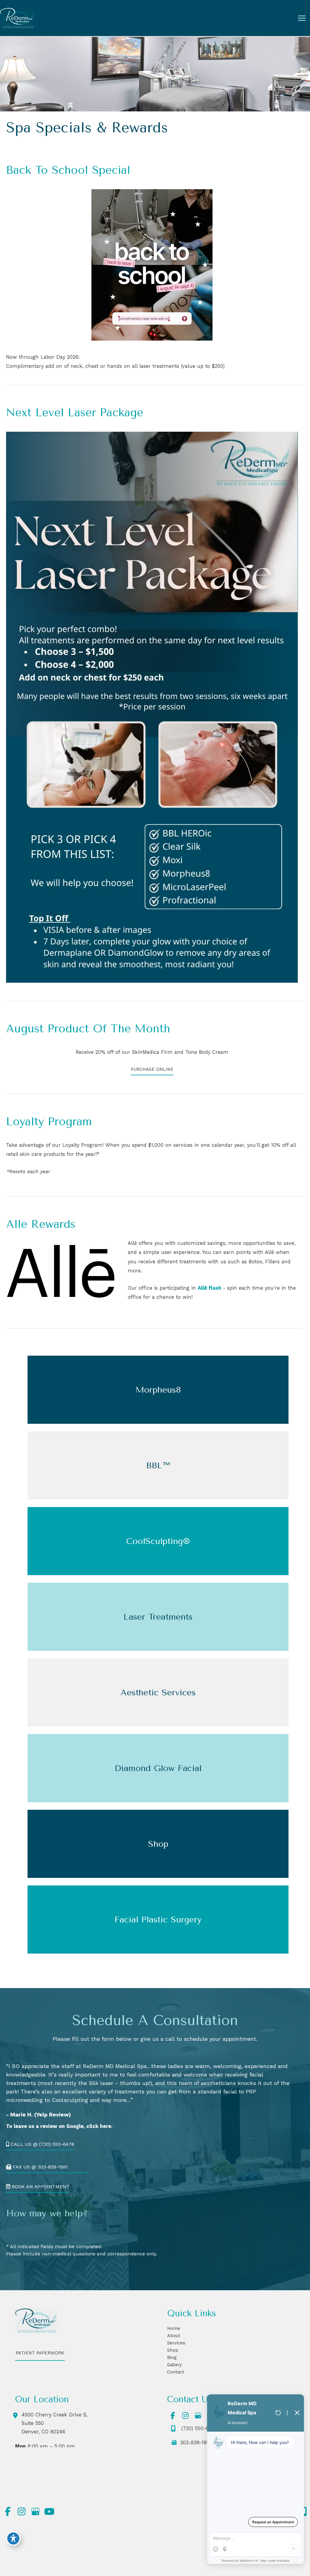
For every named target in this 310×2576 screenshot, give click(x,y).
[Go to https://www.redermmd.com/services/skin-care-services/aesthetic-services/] (158, 1692)
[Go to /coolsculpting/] (158, 1541)
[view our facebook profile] (173, 2416)
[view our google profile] (198, 2416)
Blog (172, 2357)
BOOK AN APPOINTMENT (40, 2187)
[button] (152, 1071)
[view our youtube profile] (49, 2512)
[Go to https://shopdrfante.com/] (158, 1844)
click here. (99, 2126)
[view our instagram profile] (185, 2416)
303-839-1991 (194, 2443)
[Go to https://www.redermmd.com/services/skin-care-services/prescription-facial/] (158, 1768)
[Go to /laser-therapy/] (158, 1617)
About (174, 2336)
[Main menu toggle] (302, 18)
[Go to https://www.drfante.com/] (158, 1920)
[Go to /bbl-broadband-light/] (158, 1465)
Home (174, 2328)
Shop (173, 2350)
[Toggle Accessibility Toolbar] (13, 2538)
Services (176, 2343)
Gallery (175, 2365)
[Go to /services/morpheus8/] (158, 1390)
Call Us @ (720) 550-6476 (42, 2144)
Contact (176, 2372)
